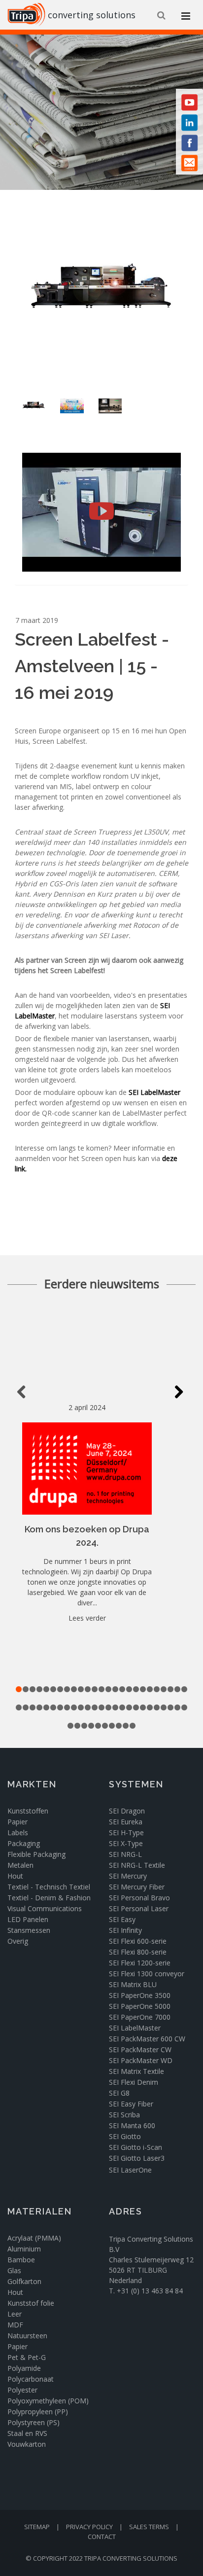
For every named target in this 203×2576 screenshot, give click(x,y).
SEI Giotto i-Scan (135, 2147)
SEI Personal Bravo (139, 1898)
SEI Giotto (125, 2136)
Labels (18, 1832)
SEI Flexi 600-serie (138, 1941)
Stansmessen (29, 1930)
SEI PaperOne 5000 (140, 2006)
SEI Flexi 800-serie (138, 1952)
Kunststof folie (31, 2303)
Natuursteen (27, 2336)
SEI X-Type (126, 1843)
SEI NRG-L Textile (137, 1865)
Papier (17, 1822)
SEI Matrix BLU (133, 1984)
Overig (18, 1941)
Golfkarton (24, 2281)
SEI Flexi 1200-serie (140, 1963)
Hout (15, 1876)
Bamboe (21, 2260)
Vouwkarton (27, 2444)
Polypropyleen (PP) (38, 2412)
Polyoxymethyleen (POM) (48, 2401)
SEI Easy (122, 1919)
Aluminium (24, 2249)
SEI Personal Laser (139, 1908)
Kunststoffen (28, 1811)
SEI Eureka (126, 1822)
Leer (15, 2314)
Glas (14, 2270)
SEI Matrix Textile (136, 2071)
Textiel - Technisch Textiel (49, 1887)
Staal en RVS (27, 2433)
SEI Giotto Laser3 (137, 2158)
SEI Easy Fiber (131, 2104)
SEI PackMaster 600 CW (147, 2039)
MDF (15, 2325)
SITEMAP (37, 2527)
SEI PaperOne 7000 (140, 2017)
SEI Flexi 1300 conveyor (147, 1974)
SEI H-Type (126, 1832)
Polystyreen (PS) (34, 2422)
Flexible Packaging (36, 1854)
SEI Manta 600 (132, 2125)
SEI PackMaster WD (141, 2060)
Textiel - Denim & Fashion (49, 1898)
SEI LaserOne (130, 2170)
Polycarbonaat (31, 2379)
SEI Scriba (124, 2115)
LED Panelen (28, 1919)
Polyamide (24, 2368)
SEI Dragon (128, 1811)
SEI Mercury (128, 1876)
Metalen (20, 1865)
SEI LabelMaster (154, 1092)
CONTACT (102, 2537)
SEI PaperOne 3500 (140, 1995)
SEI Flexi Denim (134, 2082)
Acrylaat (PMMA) (34, 2238)
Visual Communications (45, 1908)
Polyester (22, 2390)
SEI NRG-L (125, 1854)
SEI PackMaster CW (140, 2050)
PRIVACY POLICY (89, 2527)
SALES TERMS (149, 2527)
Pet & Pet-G (27, 2357)
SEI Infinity (125, 1930)
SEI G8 (119, 2093)
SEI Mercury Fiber (137, 1887)
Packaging (24, 1843)
